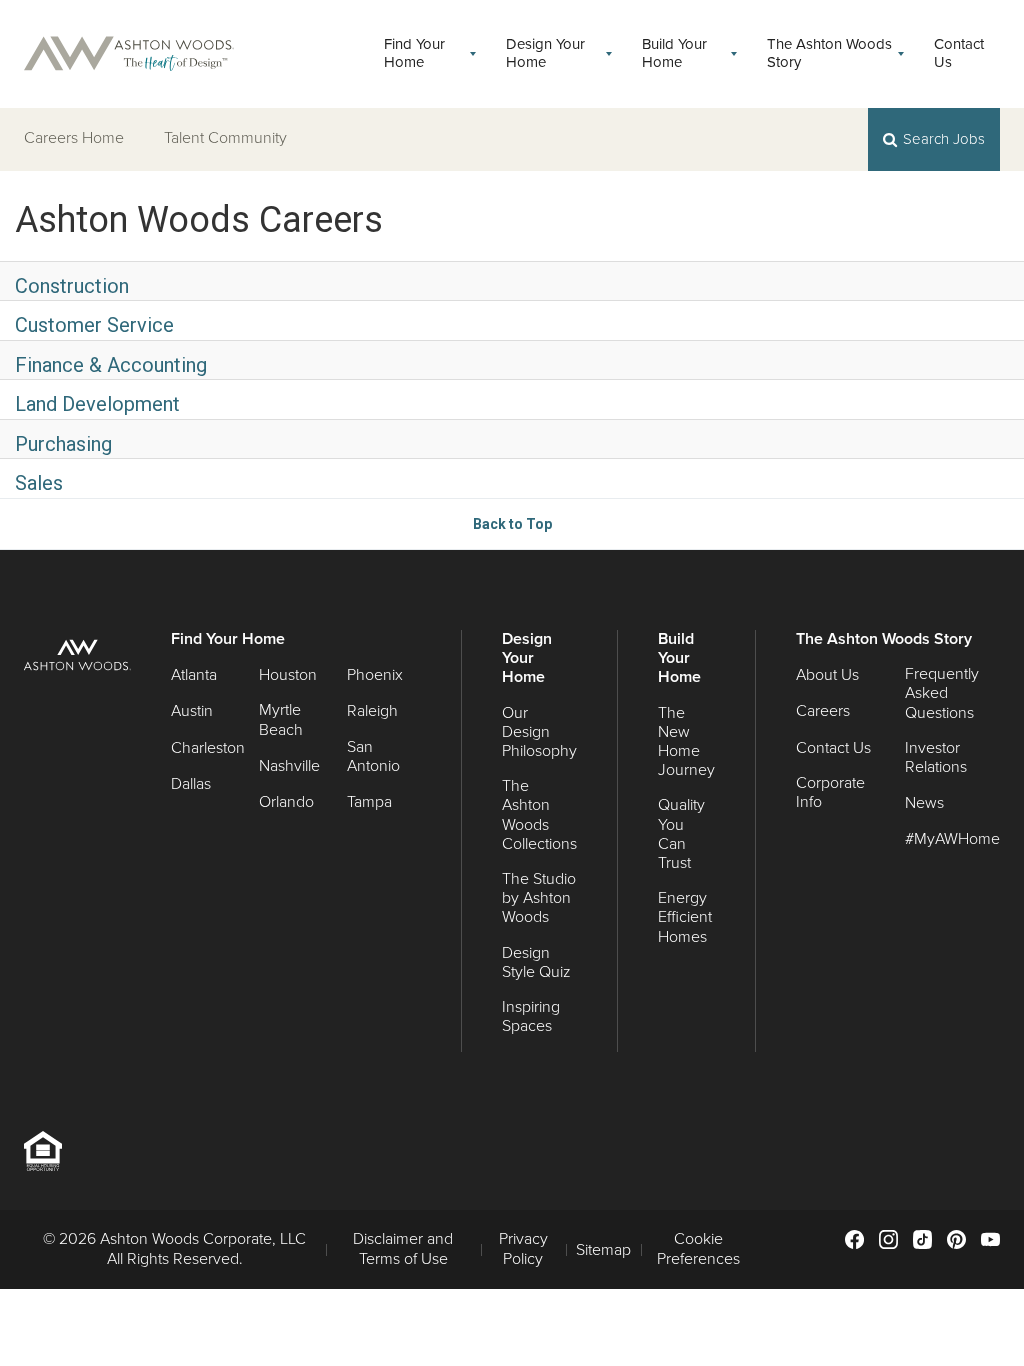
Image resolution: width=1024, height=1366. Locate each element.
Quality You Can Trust (681, 834)
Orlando (286, 802)
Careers (823, 711)
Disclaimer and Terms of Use (403, 1249)
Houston (288, 675)
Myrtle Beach (281, 720)
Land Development (97, 404)
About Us (827, 675)
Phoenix (375, 675)
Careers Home (74, 138)
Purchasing (63, 444)
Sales (39, 483)
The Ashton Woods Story (829, 54)
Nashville (289, 766)
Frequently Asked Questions (942, 693)
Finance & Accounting (111, 365)
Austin (192, 711)
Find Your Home (414, 54)
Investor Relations (936, 758)
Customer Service (94, 325)
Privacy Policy (523, 1249)
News (924, 803)
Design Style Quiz (536, 963)
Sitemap (603, 1250)
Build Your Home (674, 54)
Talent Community (225, 138)
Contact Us (959, 54)
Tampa (369, 802)
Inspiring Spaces (531, 1017)
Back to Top (512, 524)
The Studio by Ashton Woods (539, 898)
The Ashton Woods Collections (539, 815)
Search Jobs (944, 139)
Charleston (208, 748)
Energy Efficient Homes (685, 917)
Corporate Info (830, 793)
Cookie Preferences (698, 1249)
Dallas (191, 784)
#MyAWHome (952, 839)
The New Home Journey (686, 742)
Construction (72, 286)
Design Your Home (545, 54)
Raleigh (372, 711)
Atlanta (194, 675)
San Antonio (373, 757)
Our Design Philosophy (539, 732)
